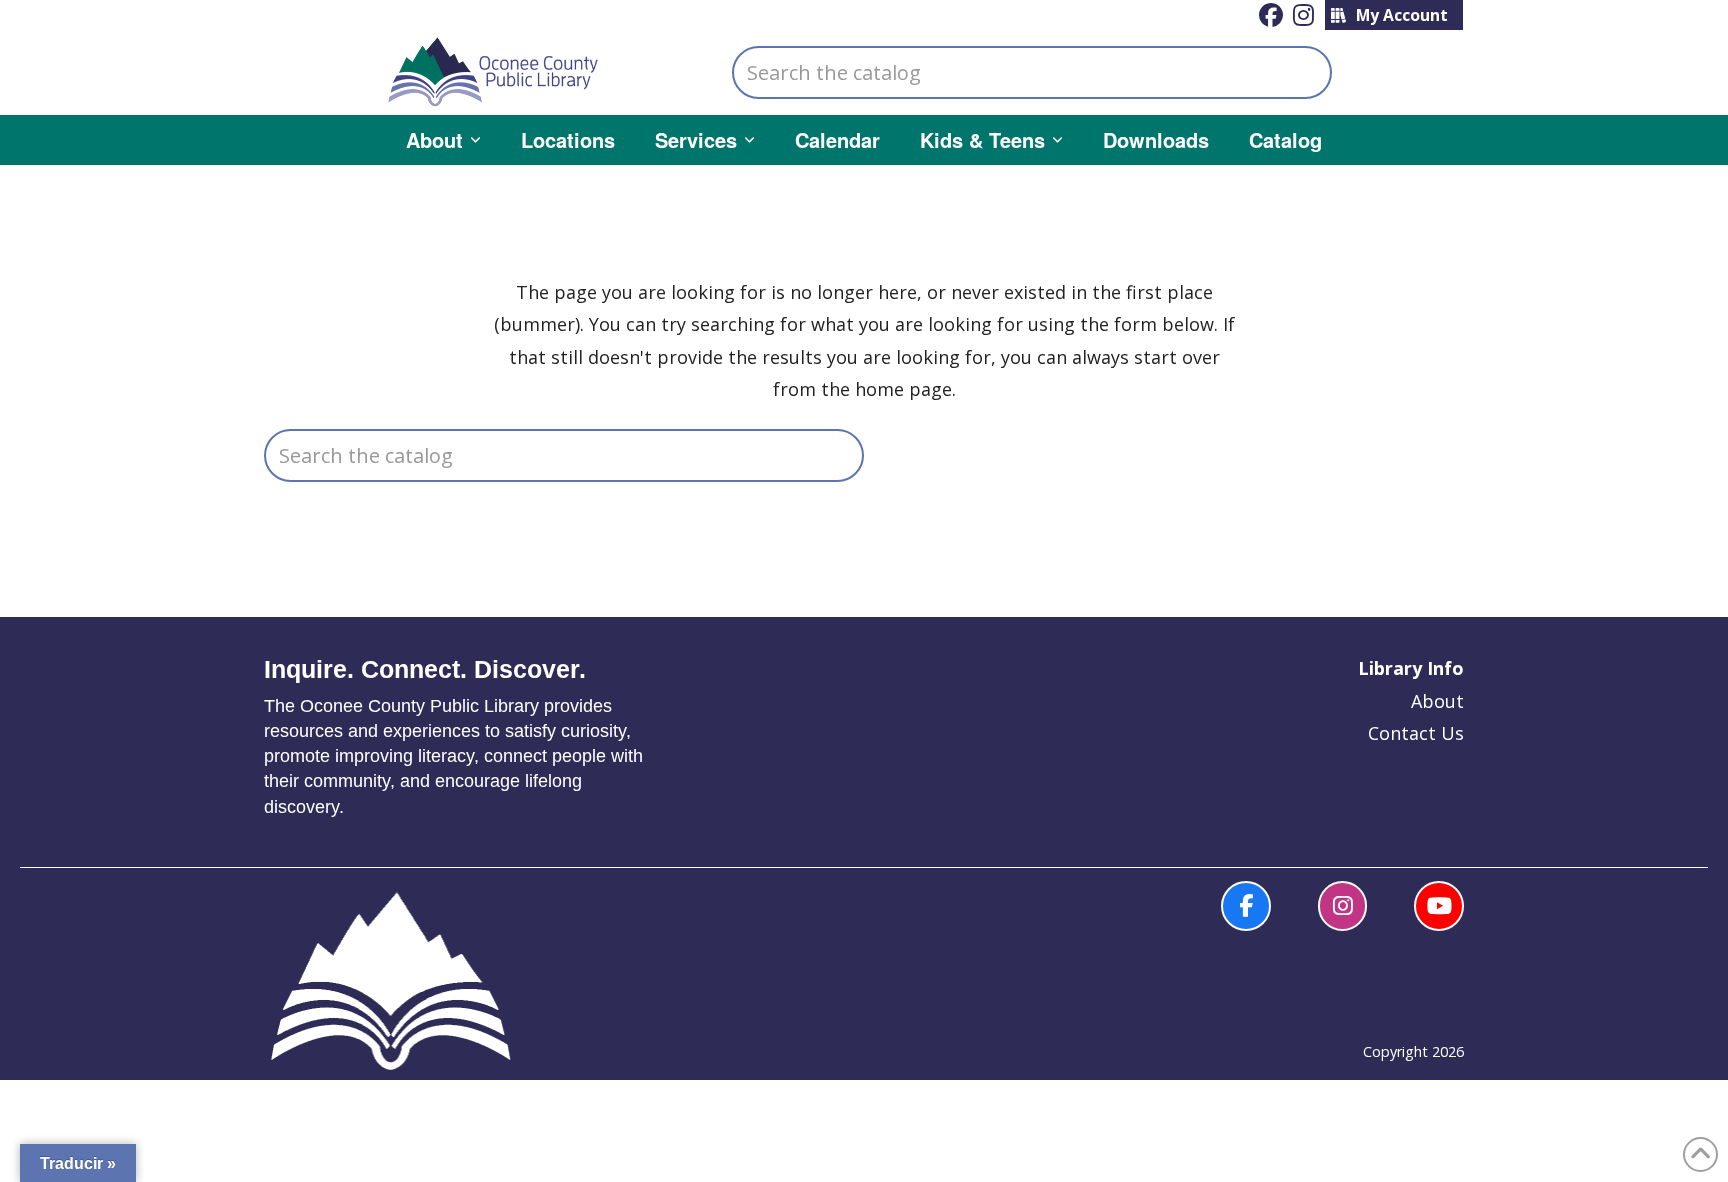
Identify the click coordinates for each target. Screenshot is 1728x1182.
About (1437, 701)
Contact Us (1416, 733)
